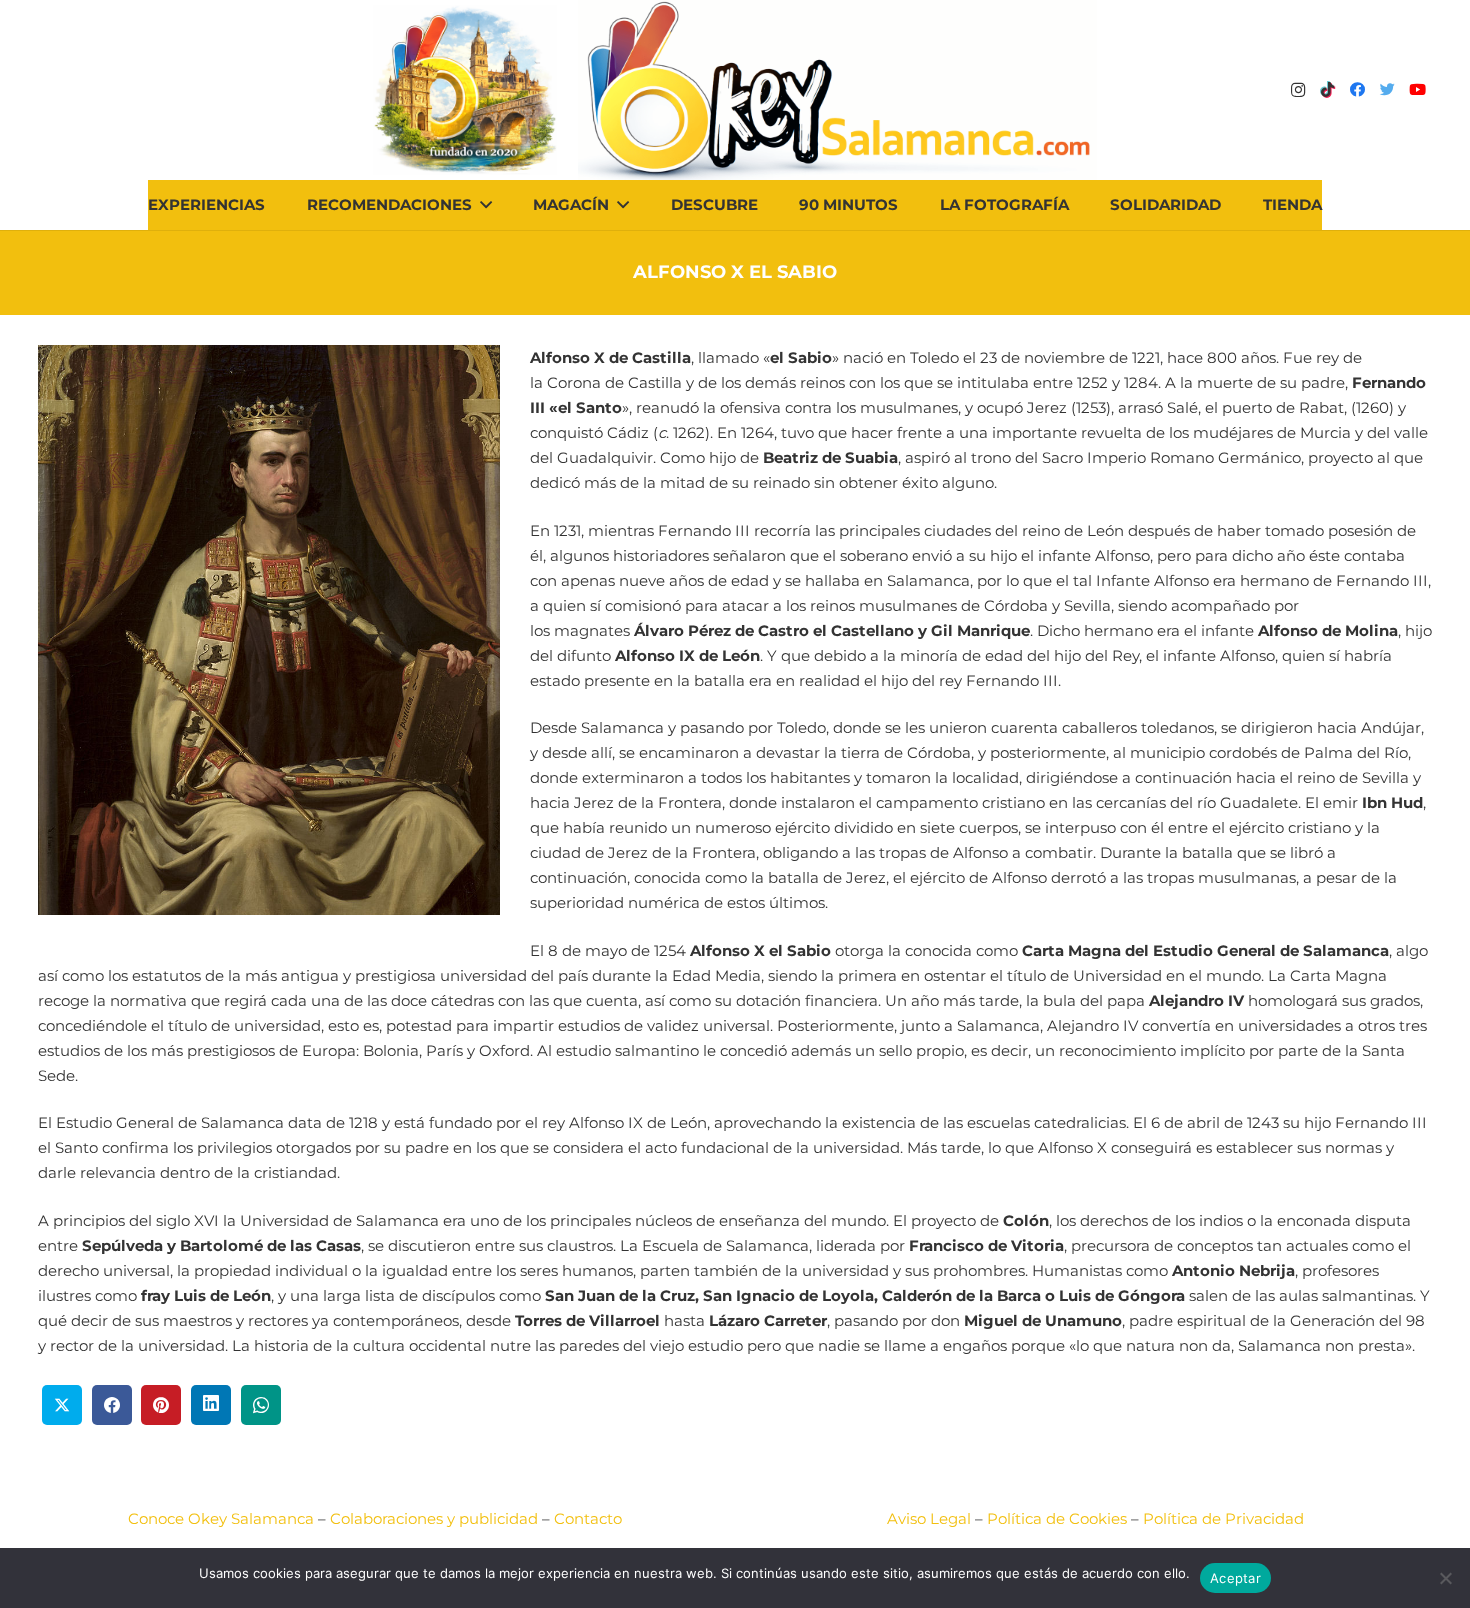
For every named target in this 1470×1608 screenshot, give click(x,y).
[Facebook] (1358, 90)
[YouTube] (1418, 90)
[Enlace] (837, 90)
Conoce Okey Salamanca (221, 1518)
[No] (1445, 1578)
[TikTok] (1328, 90)
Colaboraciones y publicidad (434, 1518)
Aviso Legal (929, 1518)
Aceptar (1235, 1578)
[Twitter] (1388, 90)
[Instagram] (1298, 90)
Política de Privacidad (1223, 1518)
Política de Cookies (1057, 1518)
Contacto (588, 1518)
